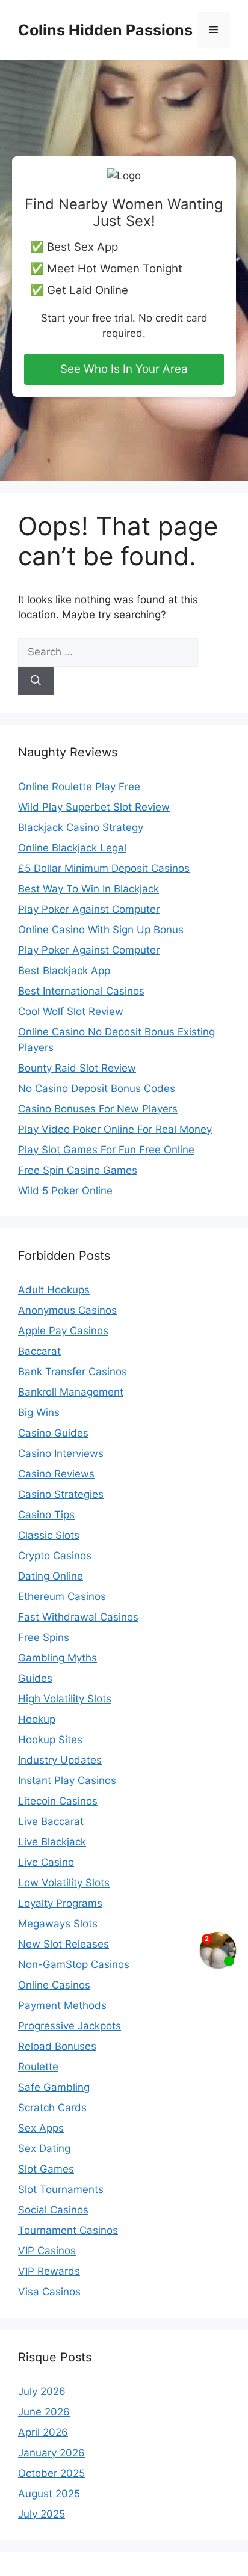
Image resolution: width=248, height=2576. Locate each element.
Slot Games (46, 2169)
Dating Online (51, 1576)
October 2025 (51, 2473)
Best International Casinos (81, 991)
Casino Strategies (61, 1494)
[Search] (36, 681)
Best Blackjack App (64, 971)
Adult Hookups (54, 1290)
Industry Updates (60, 1760)
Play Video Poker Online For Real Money (115, 1129)
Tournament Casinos (68, 2230)
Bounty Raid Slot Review (77, 1068)
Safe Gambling (54, 2087)
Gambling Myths (57, 1658)
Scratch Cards (52, 2108)
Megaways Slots (58, 1924)
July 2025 (42, 2514)
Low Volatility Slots (64, 1883)
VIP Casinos (47, 2251)
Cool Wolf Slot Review (71, 1011)
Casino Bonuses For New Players (98, 1109)
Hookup (37, 1719)
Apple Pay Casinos (63, 1331)
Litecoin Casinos (58, 1801)
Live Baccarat (51, 1821)
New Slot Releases (64, 1944)
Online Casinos (54, 1985)
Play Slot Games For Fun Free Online (106, 1150)
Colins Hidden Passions (105, 30)
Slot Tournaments (61, 2189)
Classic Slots (49, 1535)
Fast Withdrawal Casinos (78, 1617)
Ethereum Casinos (62, 1596)
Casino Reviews (56, 1474)
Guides (35, 1678)
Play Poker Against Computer (89, 909)
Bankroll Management (71, 1392)
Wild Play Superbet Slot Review (94, 807)
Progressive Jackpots (70, 2026)
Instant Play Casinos (67, 1780)
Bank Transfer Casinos (73, 1372)
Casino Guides (53, 1433)
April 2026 (43, 2432)
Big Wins (39, 1412)
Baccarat (39, 1351)
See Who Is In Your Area (124, 369)
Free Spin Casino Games (78, 1170)
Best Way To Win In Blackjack (88, 889)
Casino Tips (46, 1515)
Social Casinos (53, 2210)
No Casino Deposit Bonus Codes (97, 1088)
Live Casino (46, 1862)
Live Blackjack (52, 1842)
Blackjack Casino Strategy (81, 827)
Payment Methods (62, 2005)
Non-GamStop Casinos (74, 1964)
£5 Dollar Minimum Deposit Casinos (104, 868)
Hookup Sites (50, 1740)
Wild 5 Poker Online (65, 1191)
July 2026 (42, 2391)
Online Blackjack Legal (72, 848)
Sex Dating (44, 2148)
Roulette (38, 2067)
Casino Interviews (61, 1453)
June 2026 (44, 2412)
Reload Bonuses (57, 2046)
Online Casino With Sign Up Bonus (101, 930)
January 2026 (51, 2453)
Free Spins (44, 1637)
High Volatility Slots (65, 1699)
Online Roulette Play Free (79, 787)
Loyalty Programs (60, 1903)
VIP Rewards (49, 2271)
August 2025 (49, 2494)
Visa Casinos (49, 2292)
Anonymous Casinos (67, 1310)
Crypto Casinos (55, 1556)
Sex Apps (41, 2128)
